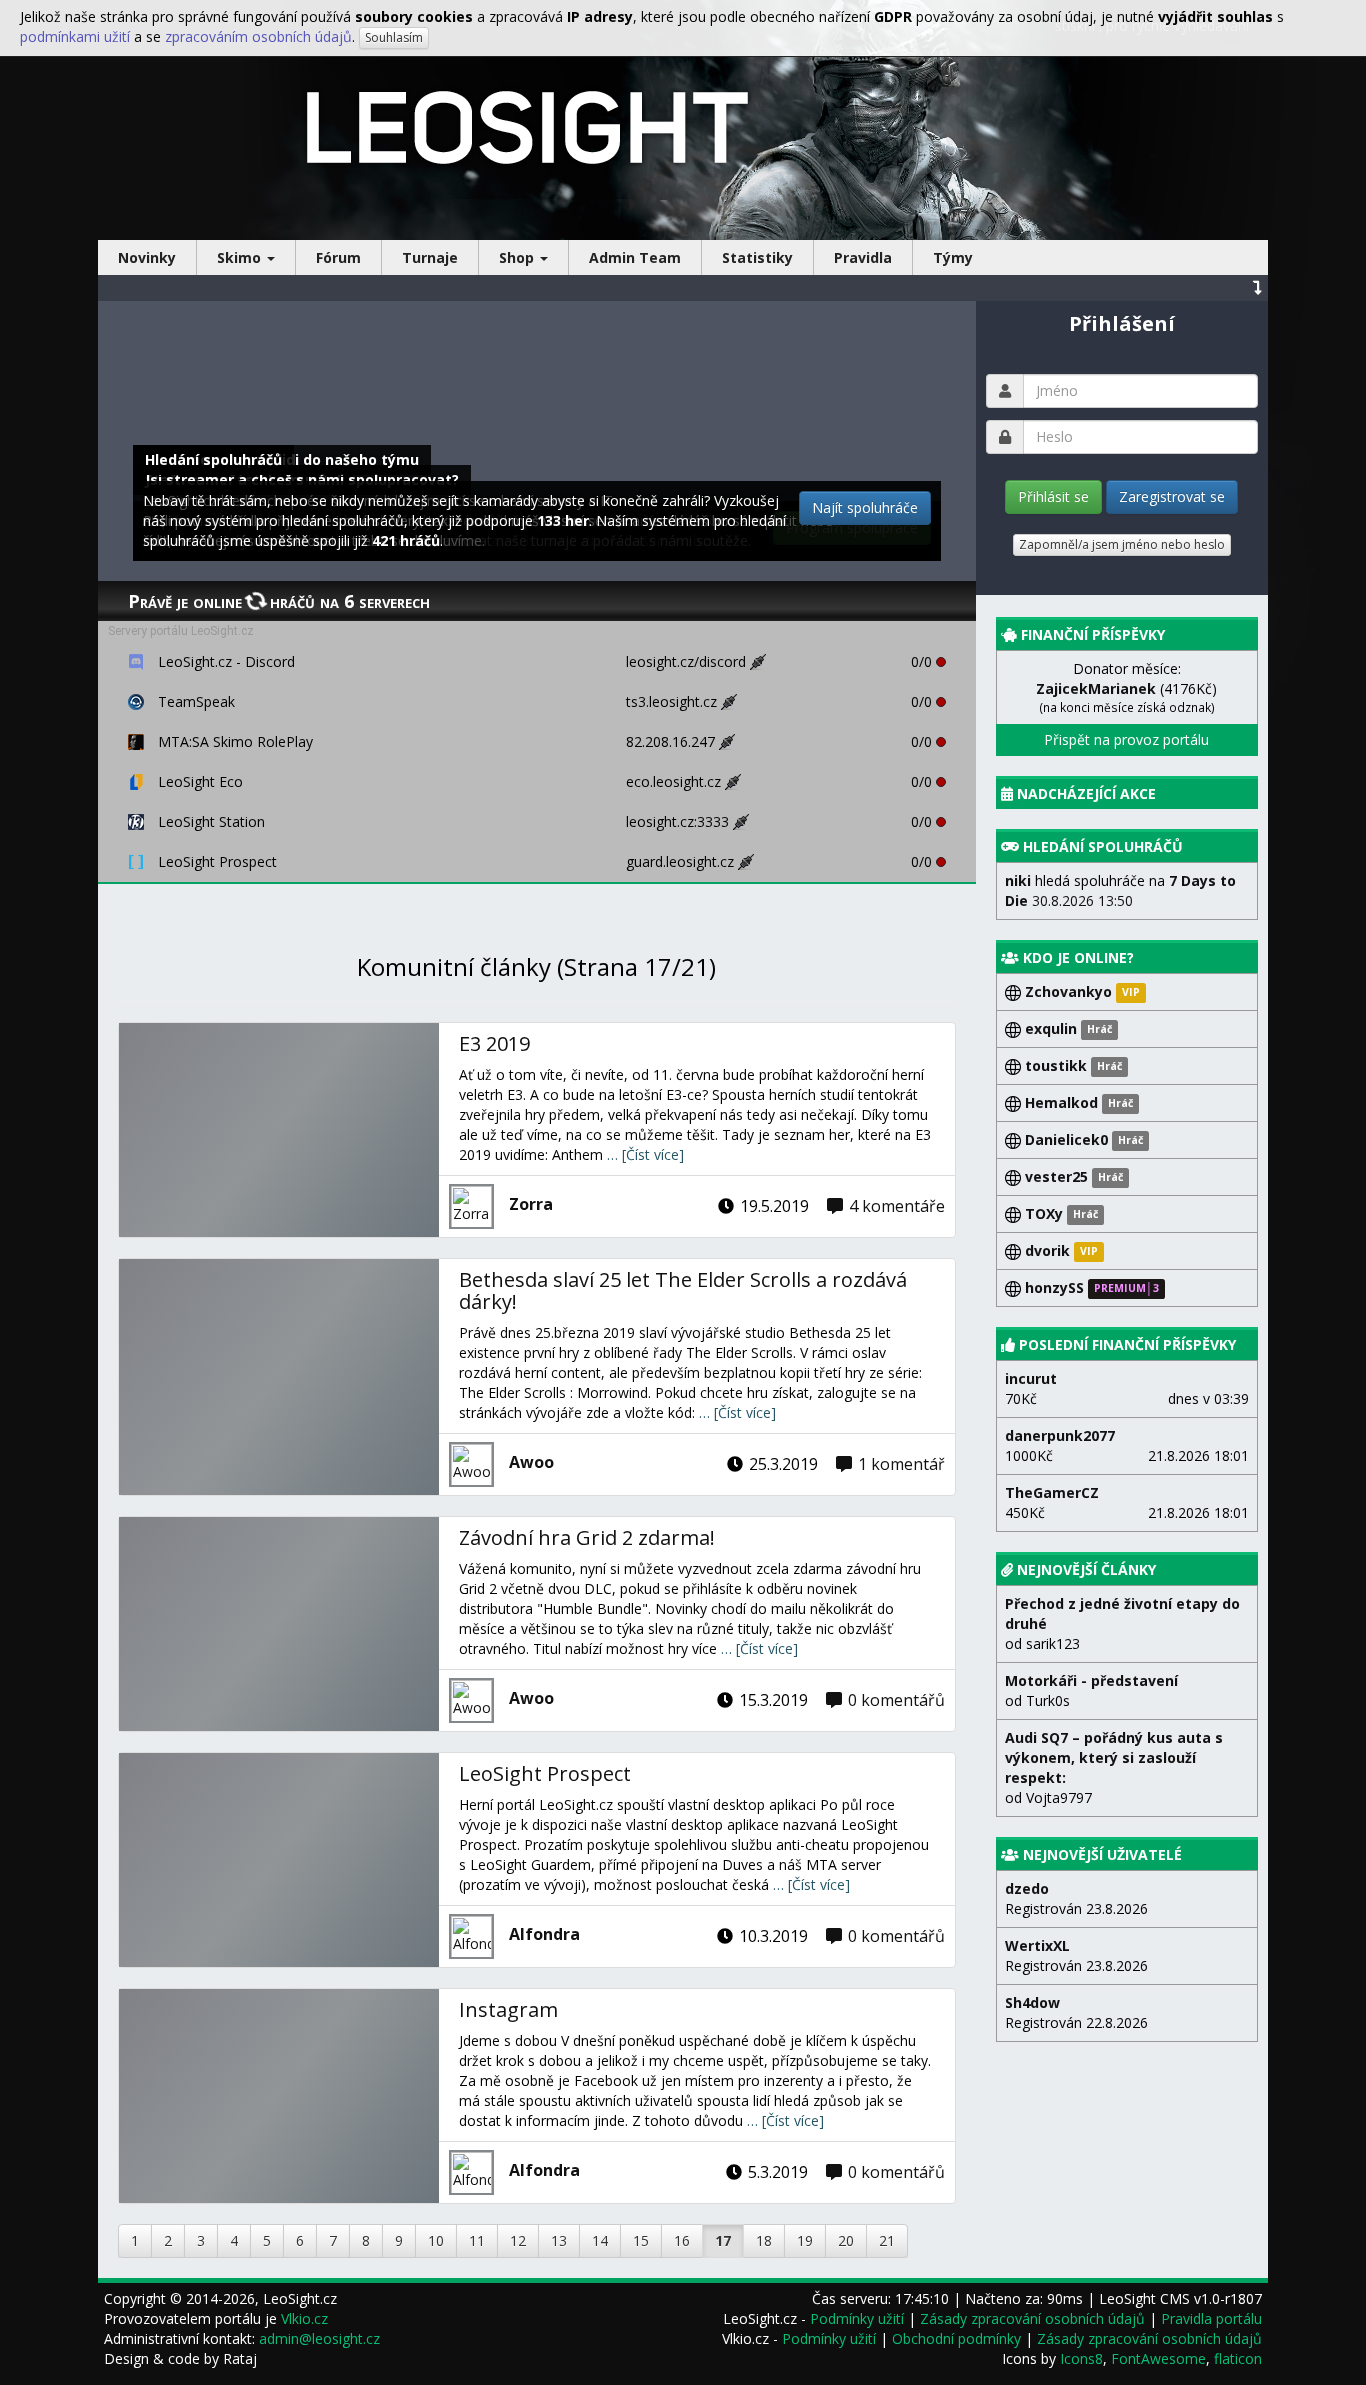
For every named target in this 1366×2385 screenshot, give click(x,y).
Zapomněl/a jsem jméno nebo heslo (1122, 544)
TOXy (1059, 1213)
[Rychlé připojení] (763, 661)
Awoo (531, 1462)
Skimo (241, 257)
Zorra (531, 1204)
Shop (518, 257)
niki (1018, 880)
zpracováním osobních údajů (258, 36)
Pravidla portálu (1211, 2318)
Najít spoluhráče (865, 507)
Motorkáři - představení (1091, 1680)
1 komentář (901, 1464)
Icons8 (1081, 2358)
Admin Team (635, 257)
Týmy (953, 257)
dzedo (1027, 1888)
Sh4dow (1032, 2002)
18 (764, 2240)
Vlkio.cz (304, 2318)
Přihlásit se (1053, 496)
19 (805, 2240)
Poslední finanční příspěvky (1127, 1344)
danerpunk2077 (1060, 1435)
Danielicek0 (1082, 1139)
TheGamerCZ (1052, 1492)
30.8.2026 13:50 (1120, 890)
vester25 (1072, 1176)
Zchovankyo (1068, 991)
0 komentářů (896, 1700)
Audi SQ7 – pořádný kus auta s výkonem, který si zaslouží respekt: (1114, 1757)
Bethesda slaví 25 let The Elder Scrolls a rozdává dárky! (683, 1290)
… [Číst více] (645, 1154)
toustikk (1071, 1065)
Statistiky (757, 257)
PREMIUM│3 (1126, 1289)
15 (641, 2240)
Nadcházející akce (1086, 793)
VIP (1131, 993)
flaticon (1238, 2358)
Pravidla (863, 257)
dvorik (1047, 1250)
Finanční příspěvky (1093, 634)
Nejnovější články (1086, 1569)
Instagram (508, 2009)
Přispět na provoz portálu (1126, 739)
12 (518, 2240)
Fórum (338, 257)
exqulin (1066, 1028)
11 (477, 2240)
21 (887, 2240)
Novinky (147, 257)
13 (559, 2240)
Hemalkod (1077, 1102)
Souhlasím (394, 37)
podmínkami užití (75, 36)
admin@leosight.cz (319, 2338)
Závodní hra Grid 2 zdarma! (587, 1537)
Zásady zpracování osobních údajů (1032, 2318)
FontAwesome (1158, 2358)
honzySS (1054, 1287)
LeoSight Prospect (545, 1773)
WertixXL (1037, 1945)
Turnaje (430, 257)
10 (436, 2240)
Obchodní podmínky (956, 2338)
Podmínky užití (857, 2318)
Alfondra (544, 1934)
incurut (1031, 1378)
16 (682, 2240)
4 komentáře (897, 1206)
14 (600, 2240)
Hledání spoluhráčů (1103, 846)
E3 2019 (494, 1043)
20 (846, 2240)
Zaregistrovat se (1172, 496)
